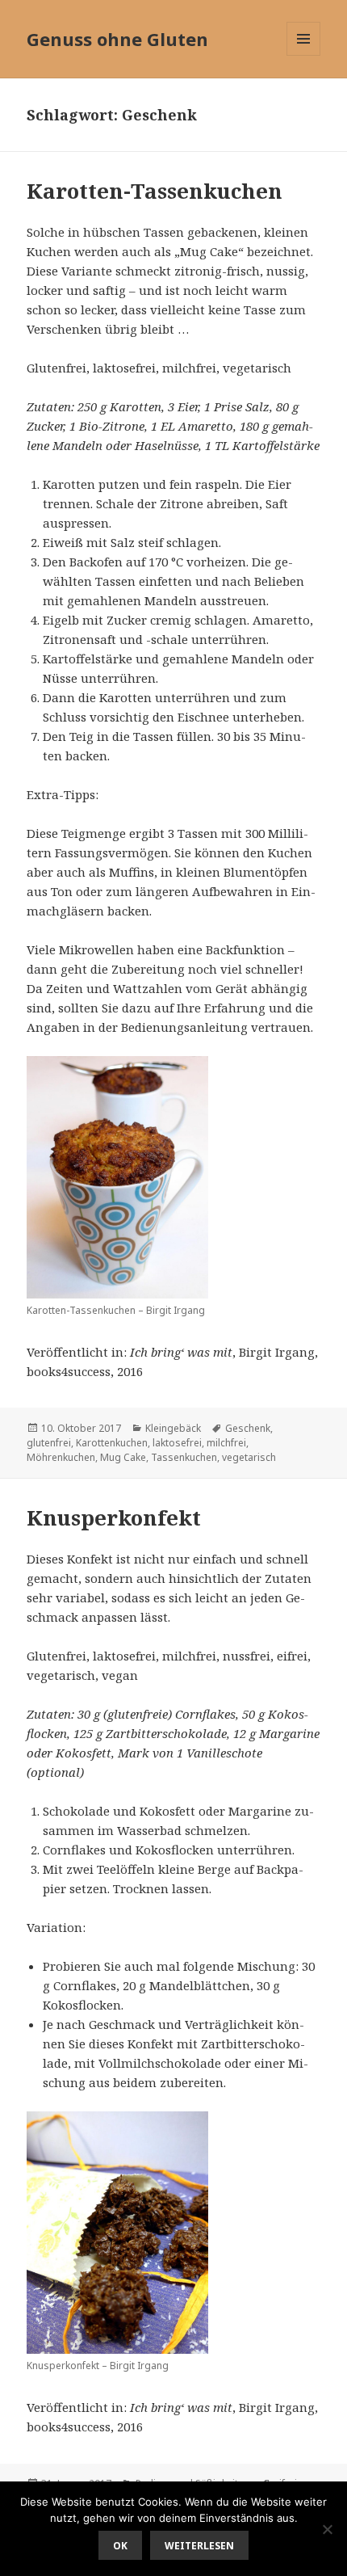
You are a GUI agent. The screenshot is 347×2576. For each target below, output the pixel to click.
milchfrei (226, 1443)
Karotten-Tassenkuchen (155, 191)
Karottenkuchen (112, 1443)
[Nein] (327, 2529)
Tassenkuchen (184, 1457)
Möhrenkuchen (61, 1457)
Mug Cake (123, 1457)
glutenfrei (49, 1443)
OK (120, 2546)
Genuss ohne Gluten (117, 39)
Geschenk (248, 1428)
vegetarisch (249, 1457)
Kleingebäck (173, 1428)
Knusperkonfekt (114, 1517)
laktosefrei (177, 1443)
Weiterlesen (199, 2546)
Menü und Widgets (304, 55)
